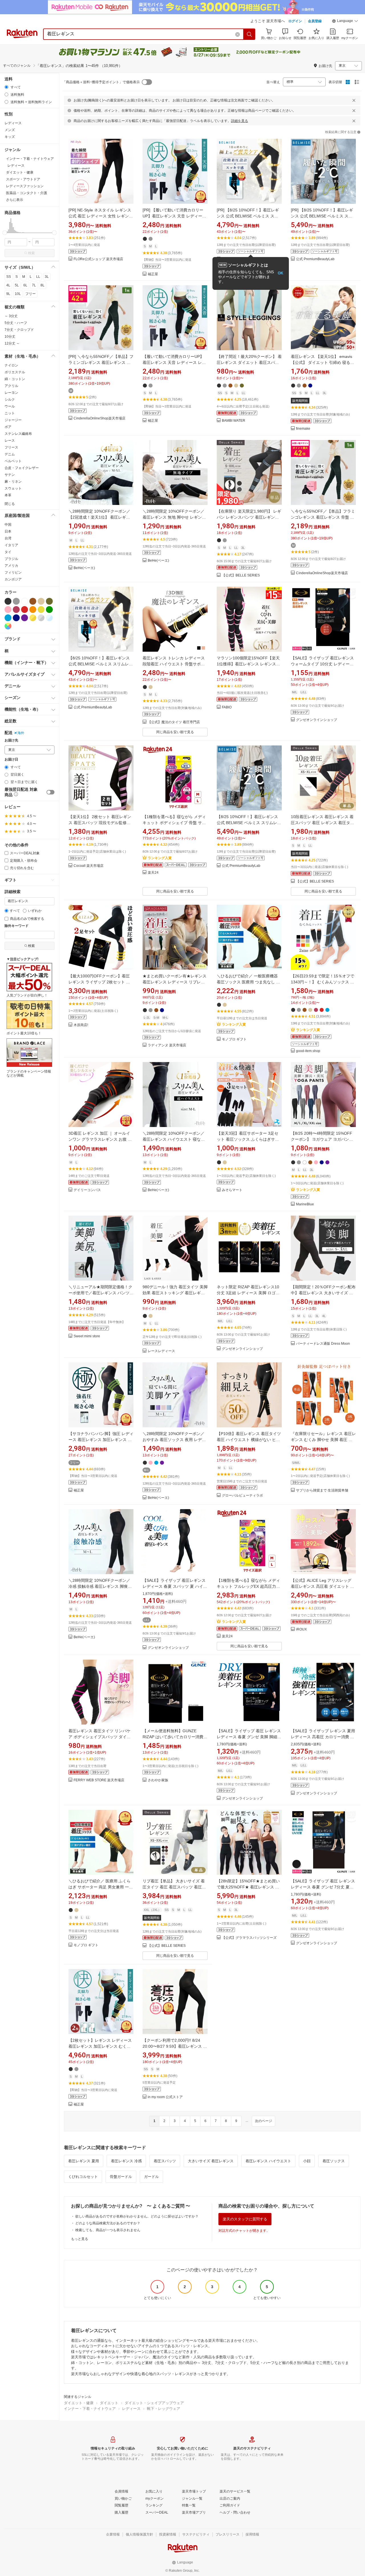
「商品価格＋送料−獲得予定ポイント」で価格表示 (101, 82)
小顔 (307, 2161)
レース (10, 441)
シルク (10, 400)
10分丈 (10, 337)
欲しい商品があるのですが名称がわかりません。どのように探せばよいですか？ (137, 2216)
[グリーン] (49, 610)
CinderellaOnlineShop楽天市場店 (100, 418)
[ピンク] (8, 610)
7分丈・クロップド (19, 330)
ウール (10, 406)
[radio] (6, 87)
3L (47, 277)
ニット (10, 413)
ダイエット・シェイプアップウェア (154, 2403)
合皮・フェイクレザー (22, 468)
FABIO (227, 707)
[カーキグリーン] (49, 601)
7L (34, 285)
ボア (8, 427)
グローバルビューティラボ (242, 1496)
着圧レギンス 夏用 (84, 2161)
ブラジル (11, 559)
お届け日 (11, 760)
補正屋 (153, 274)
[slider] (5, 233)
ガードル (151, 2177)
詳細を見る (240, 121)
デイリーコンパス (87, 1190)
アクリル (11, 386)
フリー (31, 294)
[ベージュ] (41, 601)
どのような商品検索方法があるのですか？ (108, 2223)
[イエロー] (41, 610)
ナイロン (11, 365)
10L (18, 294)
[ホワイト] (25, 601)
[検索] (250, 34)
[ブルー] (8, 618)
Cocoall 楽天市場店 (89, 866)
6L (25, 285)
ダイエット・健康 (79, 2403)
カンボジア (13, 579)
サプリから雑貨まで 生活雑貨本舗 (322, 1490)
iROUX (301, 1630)
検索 (31, 253)
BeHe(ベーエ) (84, 568)
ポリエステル (15, 372)
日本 (8, 531)
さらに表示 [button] (15, 200)
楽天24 (153, 873)
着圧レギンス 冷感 (126, 2161)
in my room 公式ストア (165, 2097)
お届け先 (11, 740)
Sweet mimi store (87, 1336)
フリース (11, 447)
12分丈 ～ (12, 343)
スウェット (13, 488)
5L (17, 285)
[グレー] (16, 601)
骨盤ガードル (121, 2177)
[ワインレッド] (16, 610)
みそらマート (232, 1190)
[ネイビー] (16, 618)
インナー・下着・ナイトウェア (90, 2409)
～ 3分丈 (11, 316)
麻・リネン (13, 482)
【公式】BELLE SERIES (241, 575)
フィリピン (13, 572)
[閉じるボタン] (354, 100)
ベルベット (13, 461)
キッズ (10, 137)
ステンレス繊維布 (18, 434)
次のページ (263, 2121)
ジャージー (13, 420)
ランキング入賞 (160, 858)
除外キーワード (17, 926)
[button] (345, 22)
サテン (10, 475)
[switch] (50, 792)
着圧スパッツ (165, 2161)
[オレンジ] (33, 610)
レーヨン (11, 393)
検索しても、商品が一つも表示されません (108, 2230)
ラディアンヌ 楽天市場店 (167, 1045)
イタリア (11, 545)
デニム (10, 454)
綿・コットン (15, 379)
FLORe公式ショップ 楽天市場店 (98, 259)
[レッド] (25, 610)
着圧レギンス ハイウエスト (268, 2161)
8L (42, 285)
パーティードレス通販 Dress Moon (323, 1344)
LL (38, 277)
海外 (21, 733)
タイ (8, 552)
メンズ (10, 130)
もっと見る (80, 2239)
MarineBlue (305, 1204)
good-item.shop (308, 1051)
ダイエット (109, 2403)
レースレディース (161, 1351)
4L (8, 285)
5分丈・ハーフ (16, 323)
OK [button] (280, 273)
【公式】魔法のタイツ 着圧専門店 (174, 722)
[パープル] (25, 618)
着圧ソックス (334, 2161)
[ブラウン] (33, 601)
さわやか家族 (158, 1780)
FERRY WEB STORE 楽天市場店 (99, 1780)
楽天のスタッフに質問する (245, 2219)
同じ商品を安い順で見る (175, 732)
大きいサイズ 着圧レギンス (211, 2161)
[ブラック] (8, 601)
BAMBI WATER (234, 421)
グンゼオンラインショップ (317, 720)
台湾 (8, 538)
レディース (13, 123)
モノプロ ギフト (234, 1039)
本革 (8, 495)
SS (9, 277)
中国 (8, 525)
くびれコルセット (83, 2177)
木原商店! (81, 1025)
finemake (303, 429)
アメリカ (11, 566)
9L (8, 294)
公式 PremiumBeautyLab (315, 259)
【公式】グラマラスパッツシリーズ (249, 1938)
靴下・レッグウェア (164, 2409)
